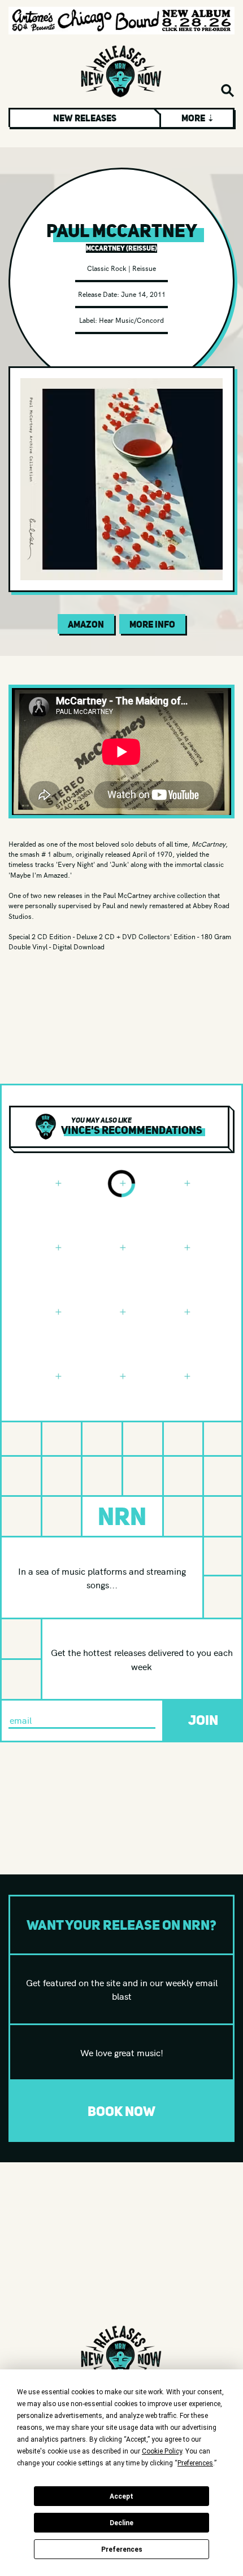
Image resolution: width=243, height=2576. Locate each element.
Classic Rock (107, 268)
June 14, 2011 (143, 294)
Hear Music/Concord (131, 320)
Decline (121, 2523)
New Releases (85, 118)
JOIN (203, 1720)
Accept (121, 2496)
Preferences (122, 2549)
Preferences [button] (195, 2463)
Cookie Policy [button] (162, 2451)
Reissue (144, 268)
